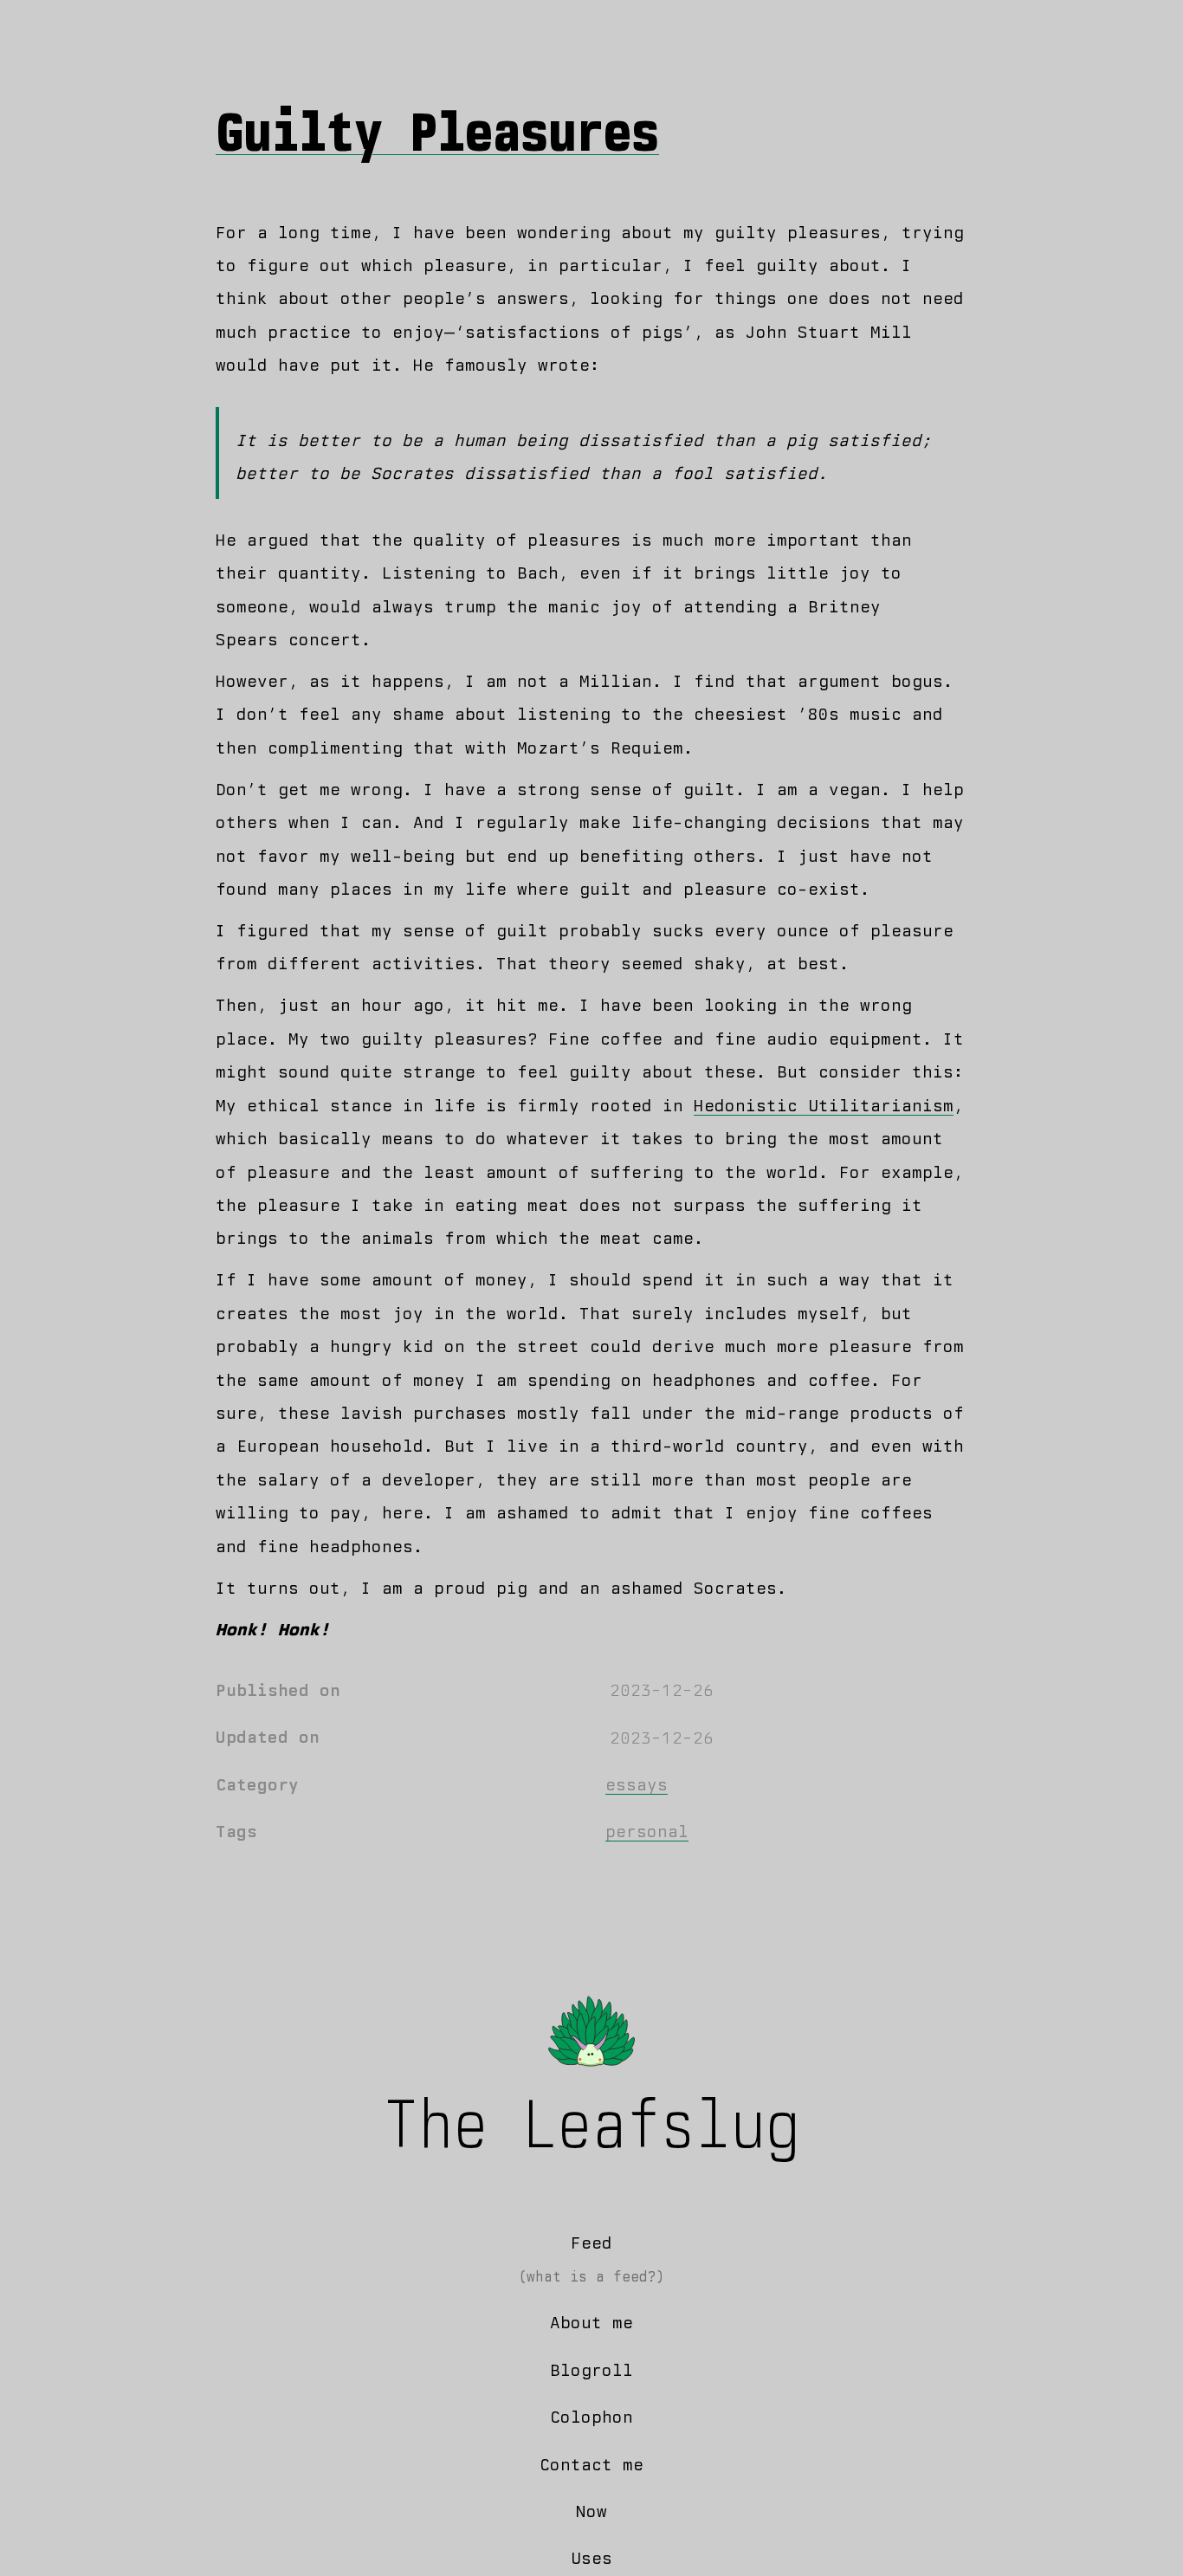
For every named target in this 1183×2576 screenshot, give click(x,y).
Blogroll (591, 2370)
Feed (591, 2243)
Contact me (591, 2465)
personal (647, 1832)
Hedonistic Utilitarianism (824, 1106)
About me (591, 2323)
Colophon (591, 2417)
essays (637, 1785)
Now (591, 2511)
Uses (591, 2558)
